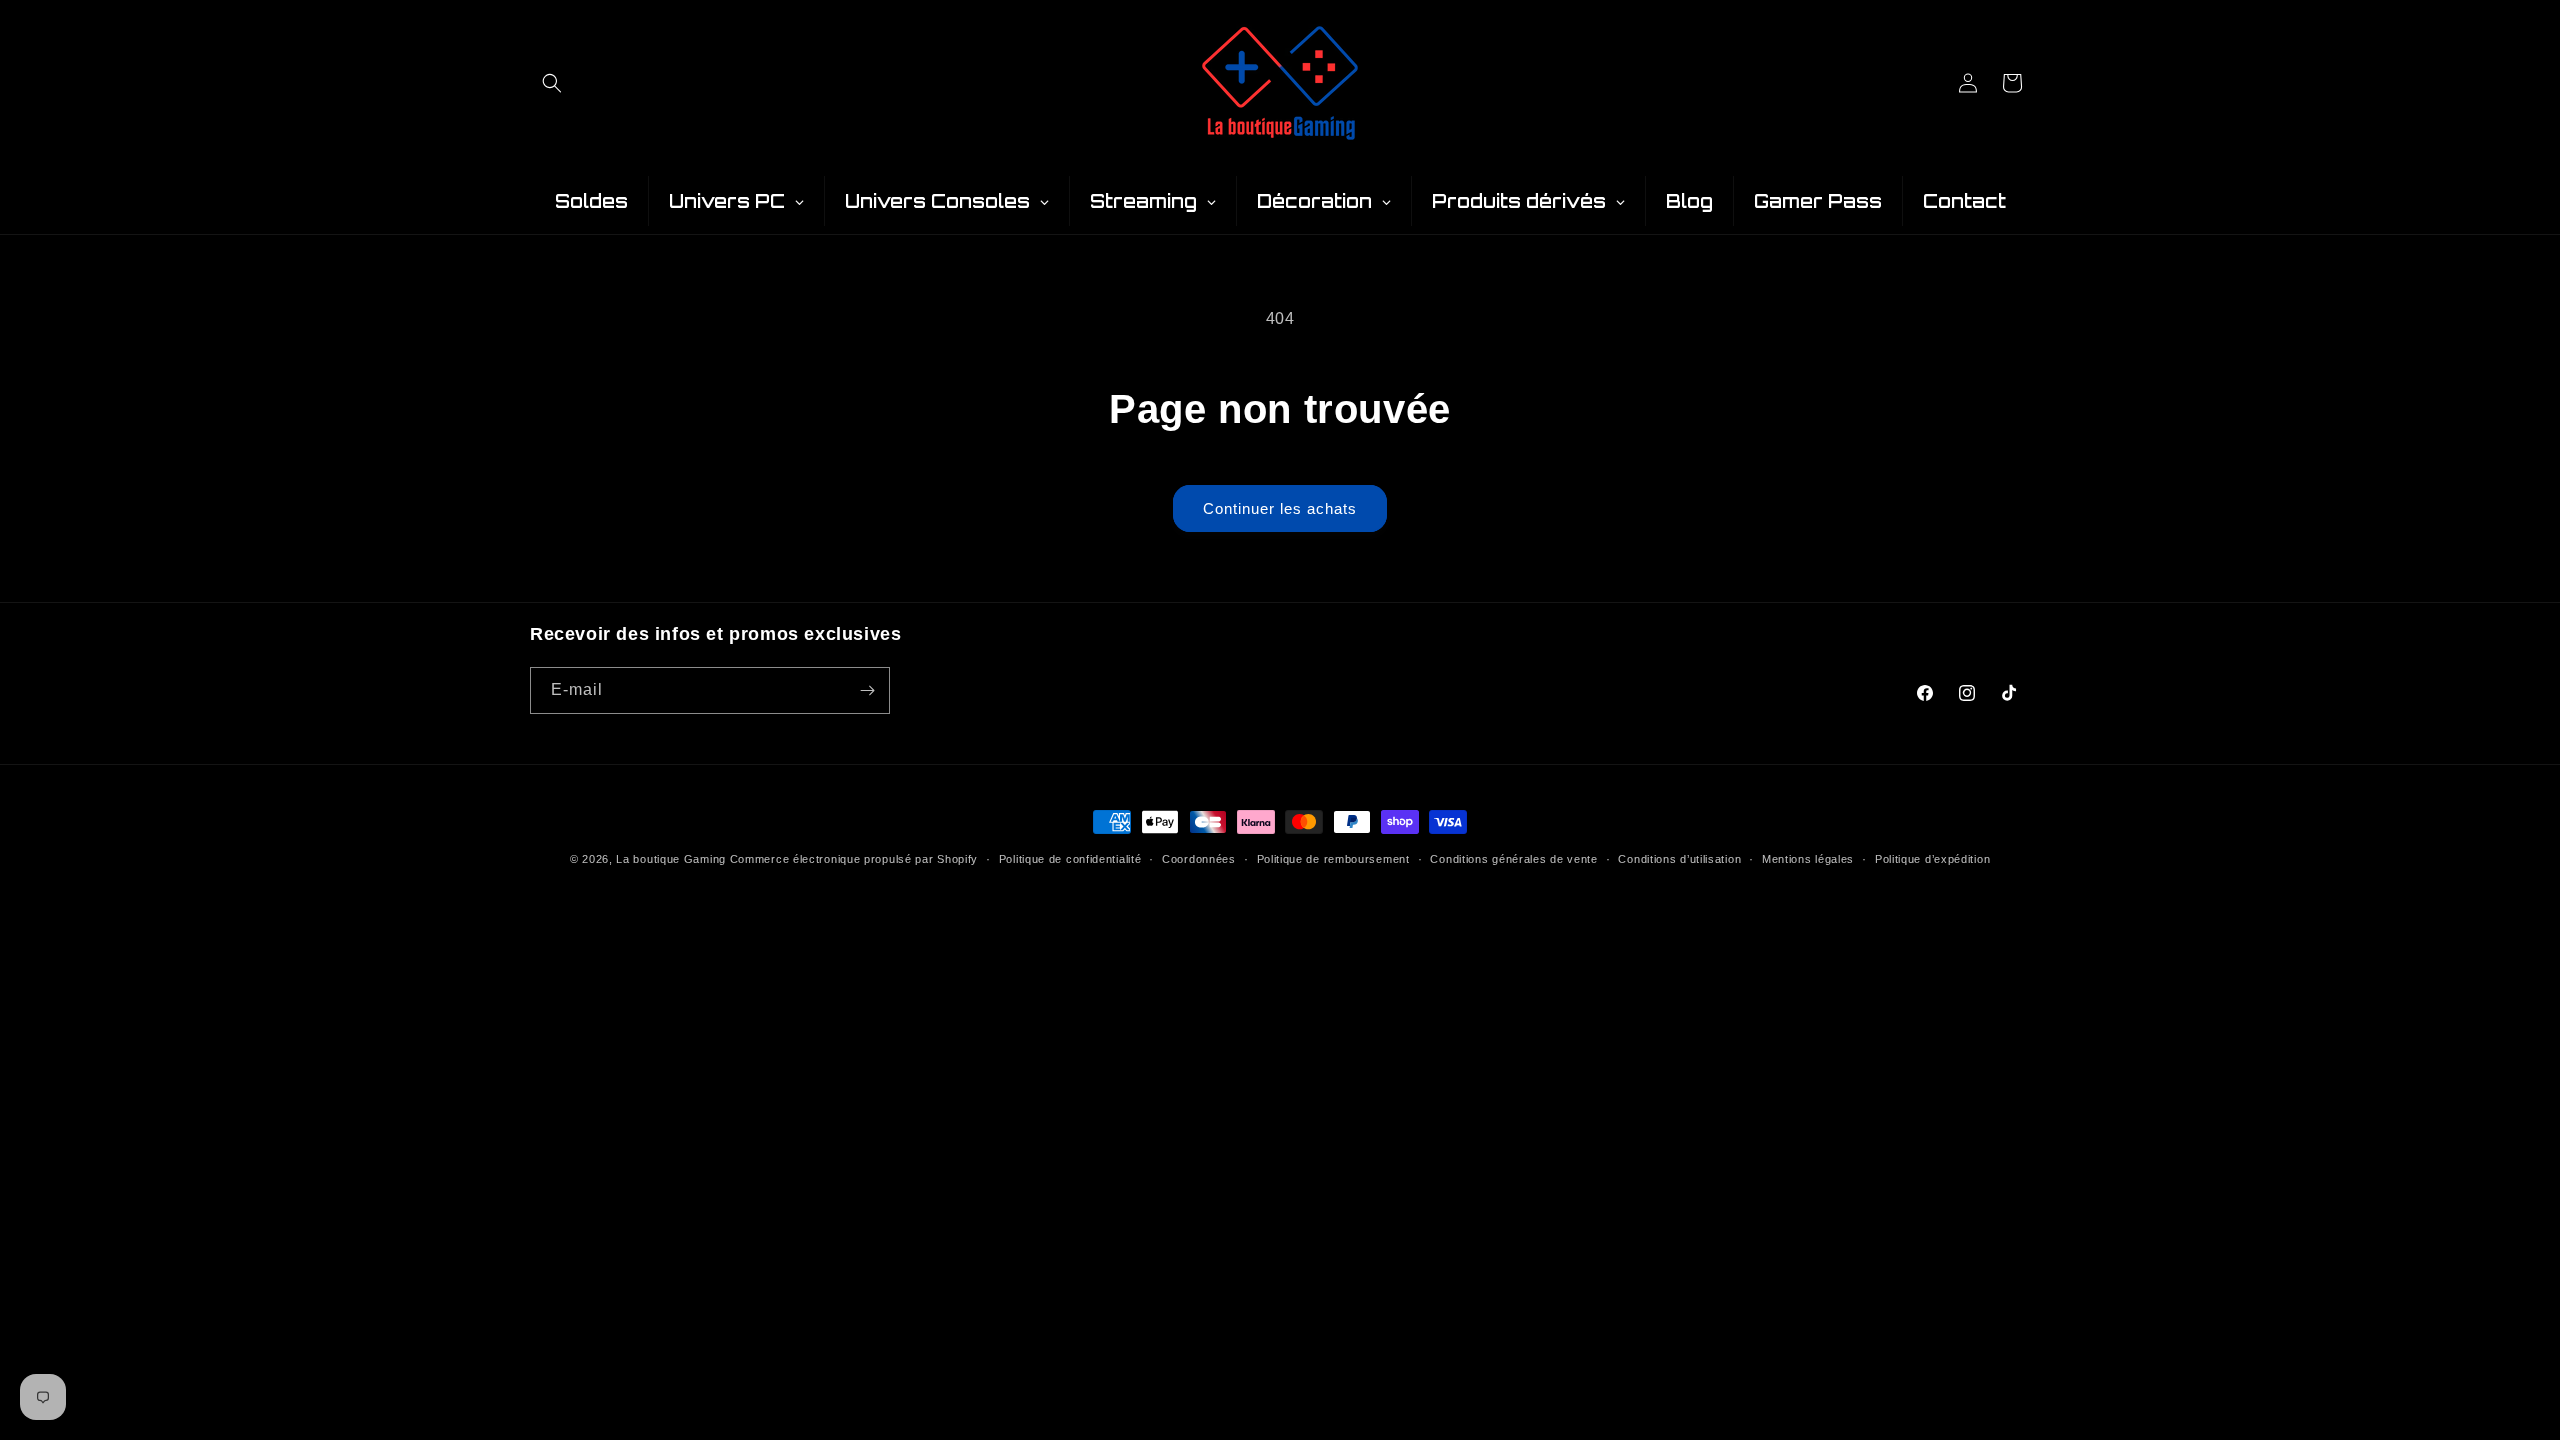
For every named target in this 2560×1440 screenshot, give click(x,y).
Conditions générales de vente (1513, 859)
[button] (552, 83)
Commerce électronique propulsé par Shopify (854, 859)
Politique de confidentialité (1070, 859)
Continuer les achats (1280, 508)
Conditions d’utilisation (1679, 859)
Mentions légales (1808, 859)
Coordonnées (1199, 859)
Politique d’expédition (1932, 859)
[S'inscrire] (867, 690)
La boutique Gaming (671, 859)
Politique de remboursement (1333, 859)
